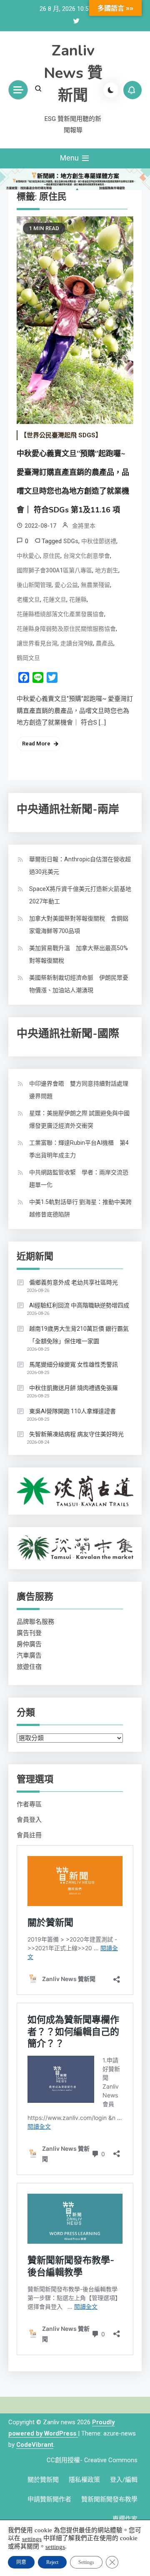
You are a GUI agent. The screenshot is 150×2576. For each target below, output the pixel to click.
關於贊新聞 (43, 2480)
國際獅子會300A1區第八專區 (54, 570)
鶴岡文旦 (28, 658)
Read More (36, 744)
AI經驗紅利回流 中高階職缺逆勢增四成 (79, 1305)
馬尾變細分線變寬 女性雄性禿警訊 (74, 1365)
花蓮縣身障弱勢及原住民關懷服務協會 (66, 629)
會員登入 (29, 1820)
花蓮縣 (78, 599)
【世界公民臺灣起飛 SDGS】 (61, 435)
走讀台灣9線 (77, 643)
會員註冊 (29, 1835)
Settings (86, 2562)
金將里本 (84, 526)
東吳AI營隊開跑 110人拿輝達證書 (72, 1411)
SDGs (71, 541)
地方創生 (107, 570)
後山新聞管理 (34, 585)
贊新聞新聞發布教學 (109, 2499)
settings (32, 2538)
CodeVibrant (35, 2445)
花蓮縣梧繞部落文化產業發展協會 (60, 614)
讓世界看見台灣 (37, 643)
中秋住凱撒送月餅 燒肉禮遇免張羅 (74, 1388)
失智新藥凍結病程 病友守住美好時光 (76, 1434)
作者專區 (29, 1804)
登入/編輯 (124, 2480)
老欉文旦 (28, 599)
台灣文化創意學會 (87, 556)
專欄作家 (125, 2519)
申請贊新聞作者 (49, 2499)
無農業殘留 (95, 585)
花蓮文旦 (55, 599)
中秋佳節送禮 (99, 541)
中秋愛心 (28, 556)
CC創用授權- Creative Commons (92, 2460)
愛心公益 (66, 585)
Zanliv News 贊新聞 (73, 73)
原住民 (52, 556)
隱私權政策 (84, 2480)
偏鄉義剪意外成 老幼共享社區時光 (74, 1282)
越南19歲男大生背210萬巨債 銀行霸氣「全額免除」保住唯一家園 (79, 1335)
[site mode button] (111, 90)
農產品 (105, 643)
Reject (52, 2562)
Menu (70, 158)
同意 (21, 2562)
